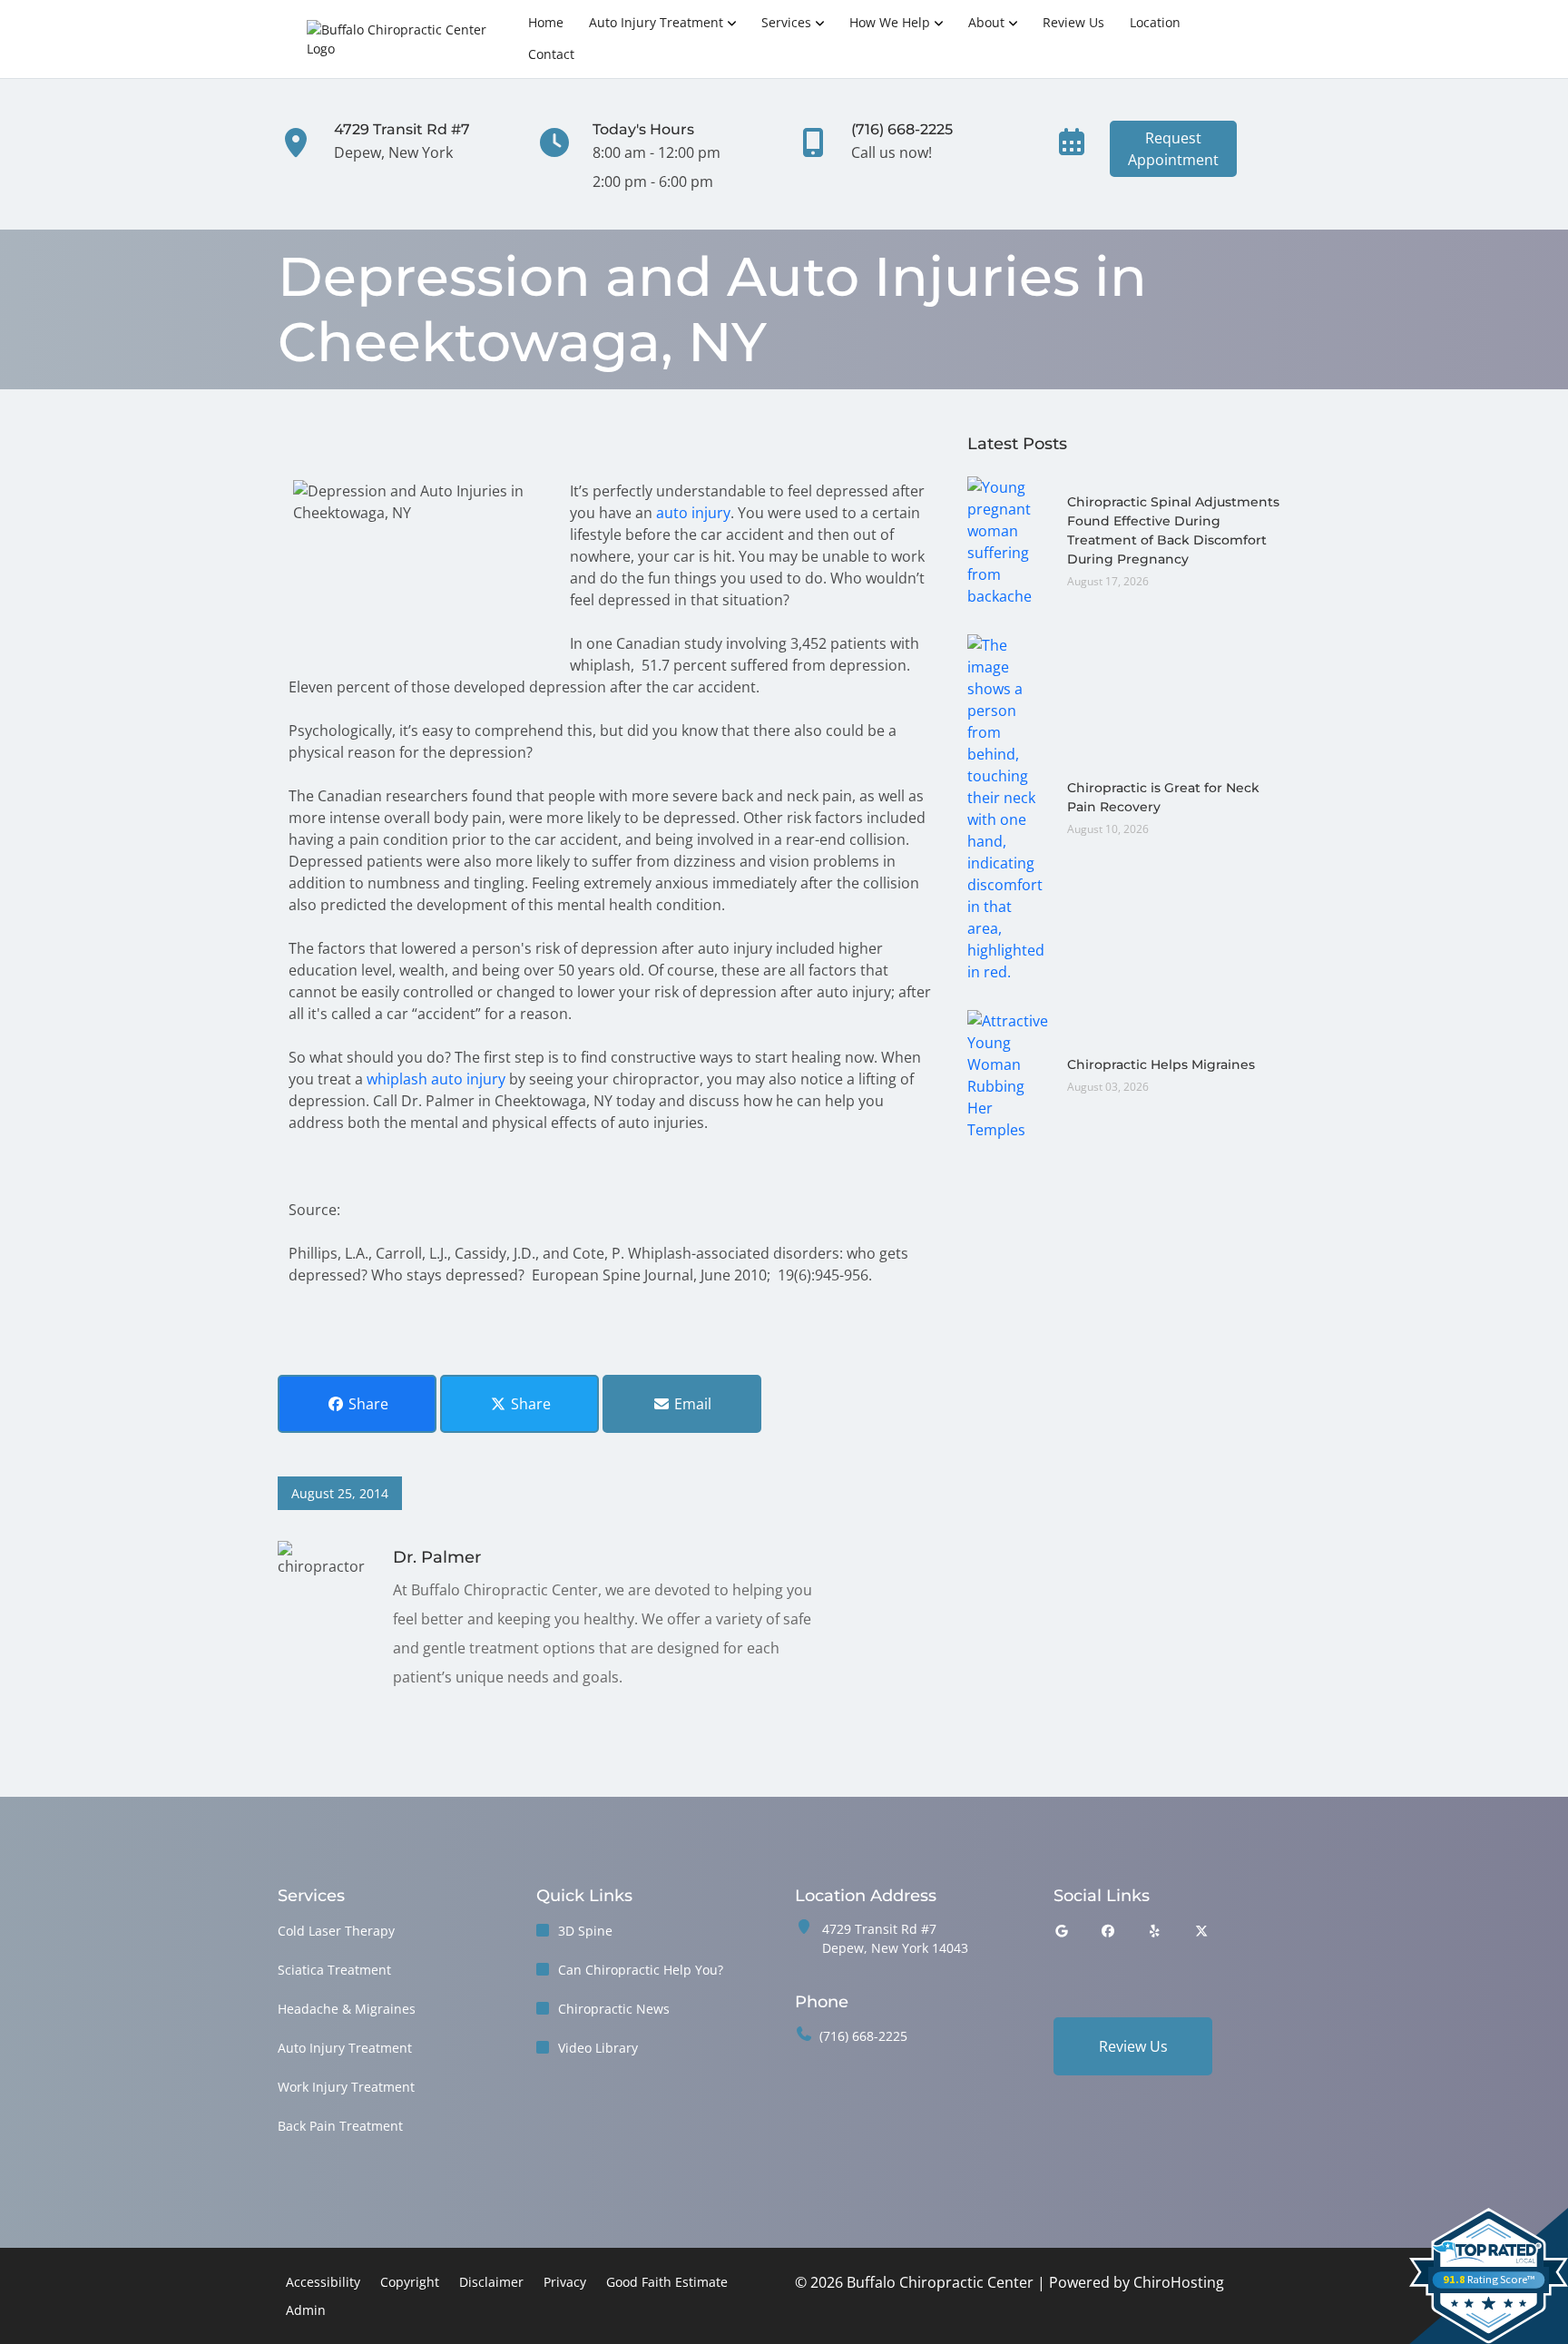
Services (786, 22)
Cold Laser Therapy (336, 1931)
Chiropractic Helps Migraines (1161, 1064)
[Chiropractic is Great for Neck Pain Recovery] (1008, 807)
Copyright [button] (410, 2282)
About (986, 22)
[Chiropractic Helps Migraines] (1008, 1074)
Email (691, 1404)
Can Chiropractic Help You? (641, 1970)
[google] (1062, 1931)
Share (367, 1404)
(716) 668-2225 (863, 2036)
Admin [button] (306, 2310)
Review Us (1073, 22)
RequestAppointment (1173, 149)
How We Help (890, 22)
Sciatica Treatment (334, 1970)
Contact (551, 54)
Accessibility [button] (323, 2282)
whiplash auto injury (436, 1079)
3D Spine (585, 1931)
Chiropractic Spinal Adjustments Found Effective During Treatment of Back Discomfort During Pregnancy (1173, 530)
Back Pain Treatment (340, 2126)
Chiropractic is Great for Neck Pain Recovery (1163, 797)
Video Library (598, 2048)
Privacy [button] (565, 2282)
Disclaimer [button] (491, 2282)
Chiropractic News (614, 2009)
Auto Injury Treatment (656, 22)
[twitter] (1202, 1931)
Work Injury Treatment (346, 2087)
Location (1155, 22)
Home (546, 22)
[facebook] (1109, 1931)
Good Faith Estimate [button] (667, 2282)
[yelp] (1155, 1931)
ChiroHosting (1179, 2282)
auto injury (693, 513)
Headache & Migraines (347, 2009)
